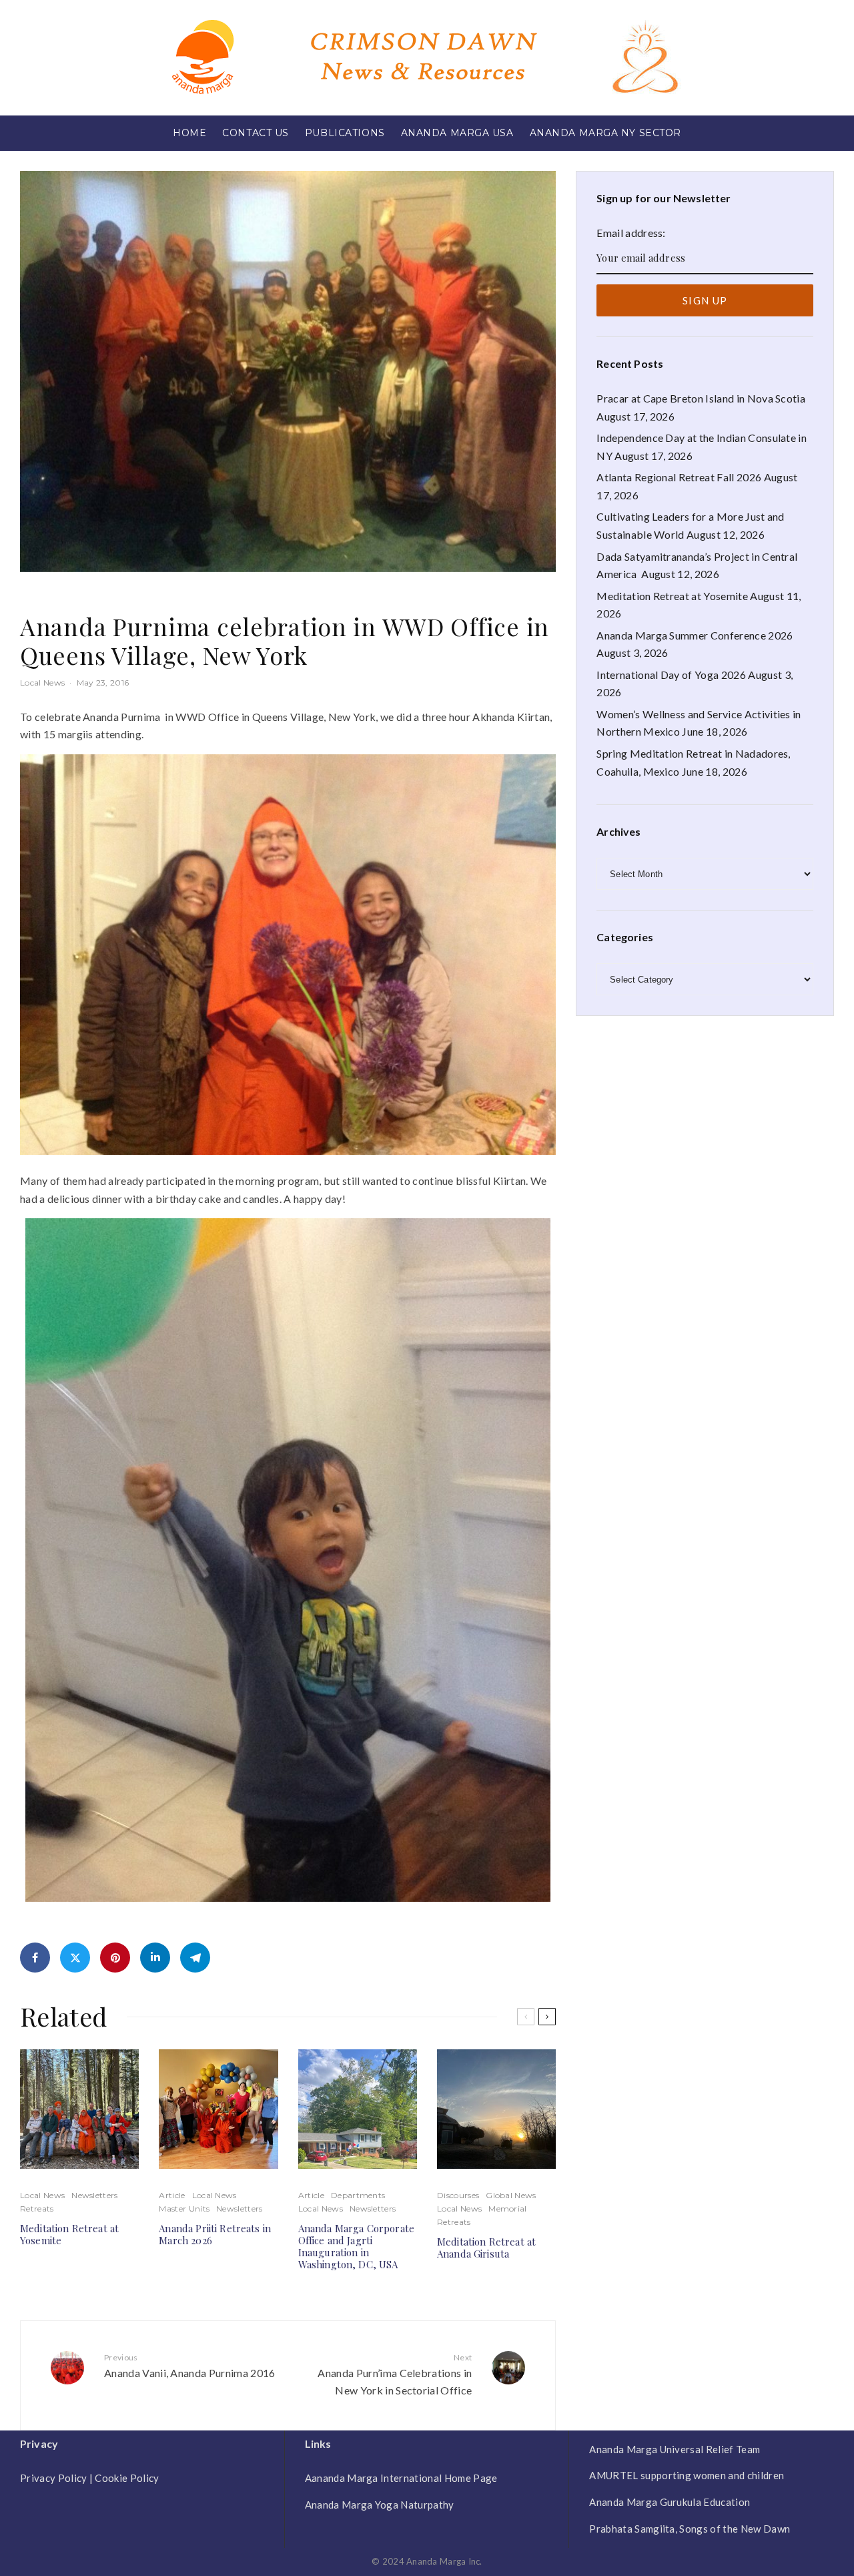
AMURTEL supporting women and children (687, 2475)
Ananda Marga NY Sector (605, 133)
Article (172, 2195)
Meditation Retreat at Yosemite (69, 2234)
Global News (511, 2195)
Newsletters (95, 2195)
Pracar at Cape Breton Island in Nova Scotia (701, 398)
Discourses (458, 2195)
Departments (358, 2195)
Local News (42, 683)
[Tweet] (75, 1958)
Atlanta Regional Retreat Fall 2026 (679, 477)
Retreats (37, 2209)
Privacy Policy (53, 2478)
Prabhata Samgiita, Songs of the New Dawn (690, 2529)
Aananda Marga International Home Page (401, 2478)
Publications (345, 133)
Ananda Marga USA (457, 133)
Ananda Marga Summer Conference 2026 (695, 635)
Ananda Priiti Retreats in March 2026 (215, 2234)
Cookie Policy (127, 2478)
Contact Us (256, 133)
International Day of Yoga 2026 (671, 675)
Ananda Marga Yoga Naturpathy (380, 2505)
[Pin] (115, 1958)
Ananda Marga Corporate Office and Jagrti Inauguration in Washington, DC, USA (356, 2246)
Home (189, 133)
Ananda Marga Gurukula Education (670, 2502)
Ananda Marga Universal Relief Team (675, 2449)
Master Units (184, 2209)
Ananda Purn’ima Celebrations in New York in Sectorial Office (395, 2374)
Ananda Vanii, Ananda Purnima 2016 (190, 2366)
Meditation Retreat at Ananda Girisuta (486, 2248)
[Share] (35, 1958)
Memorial (508, 2209)
